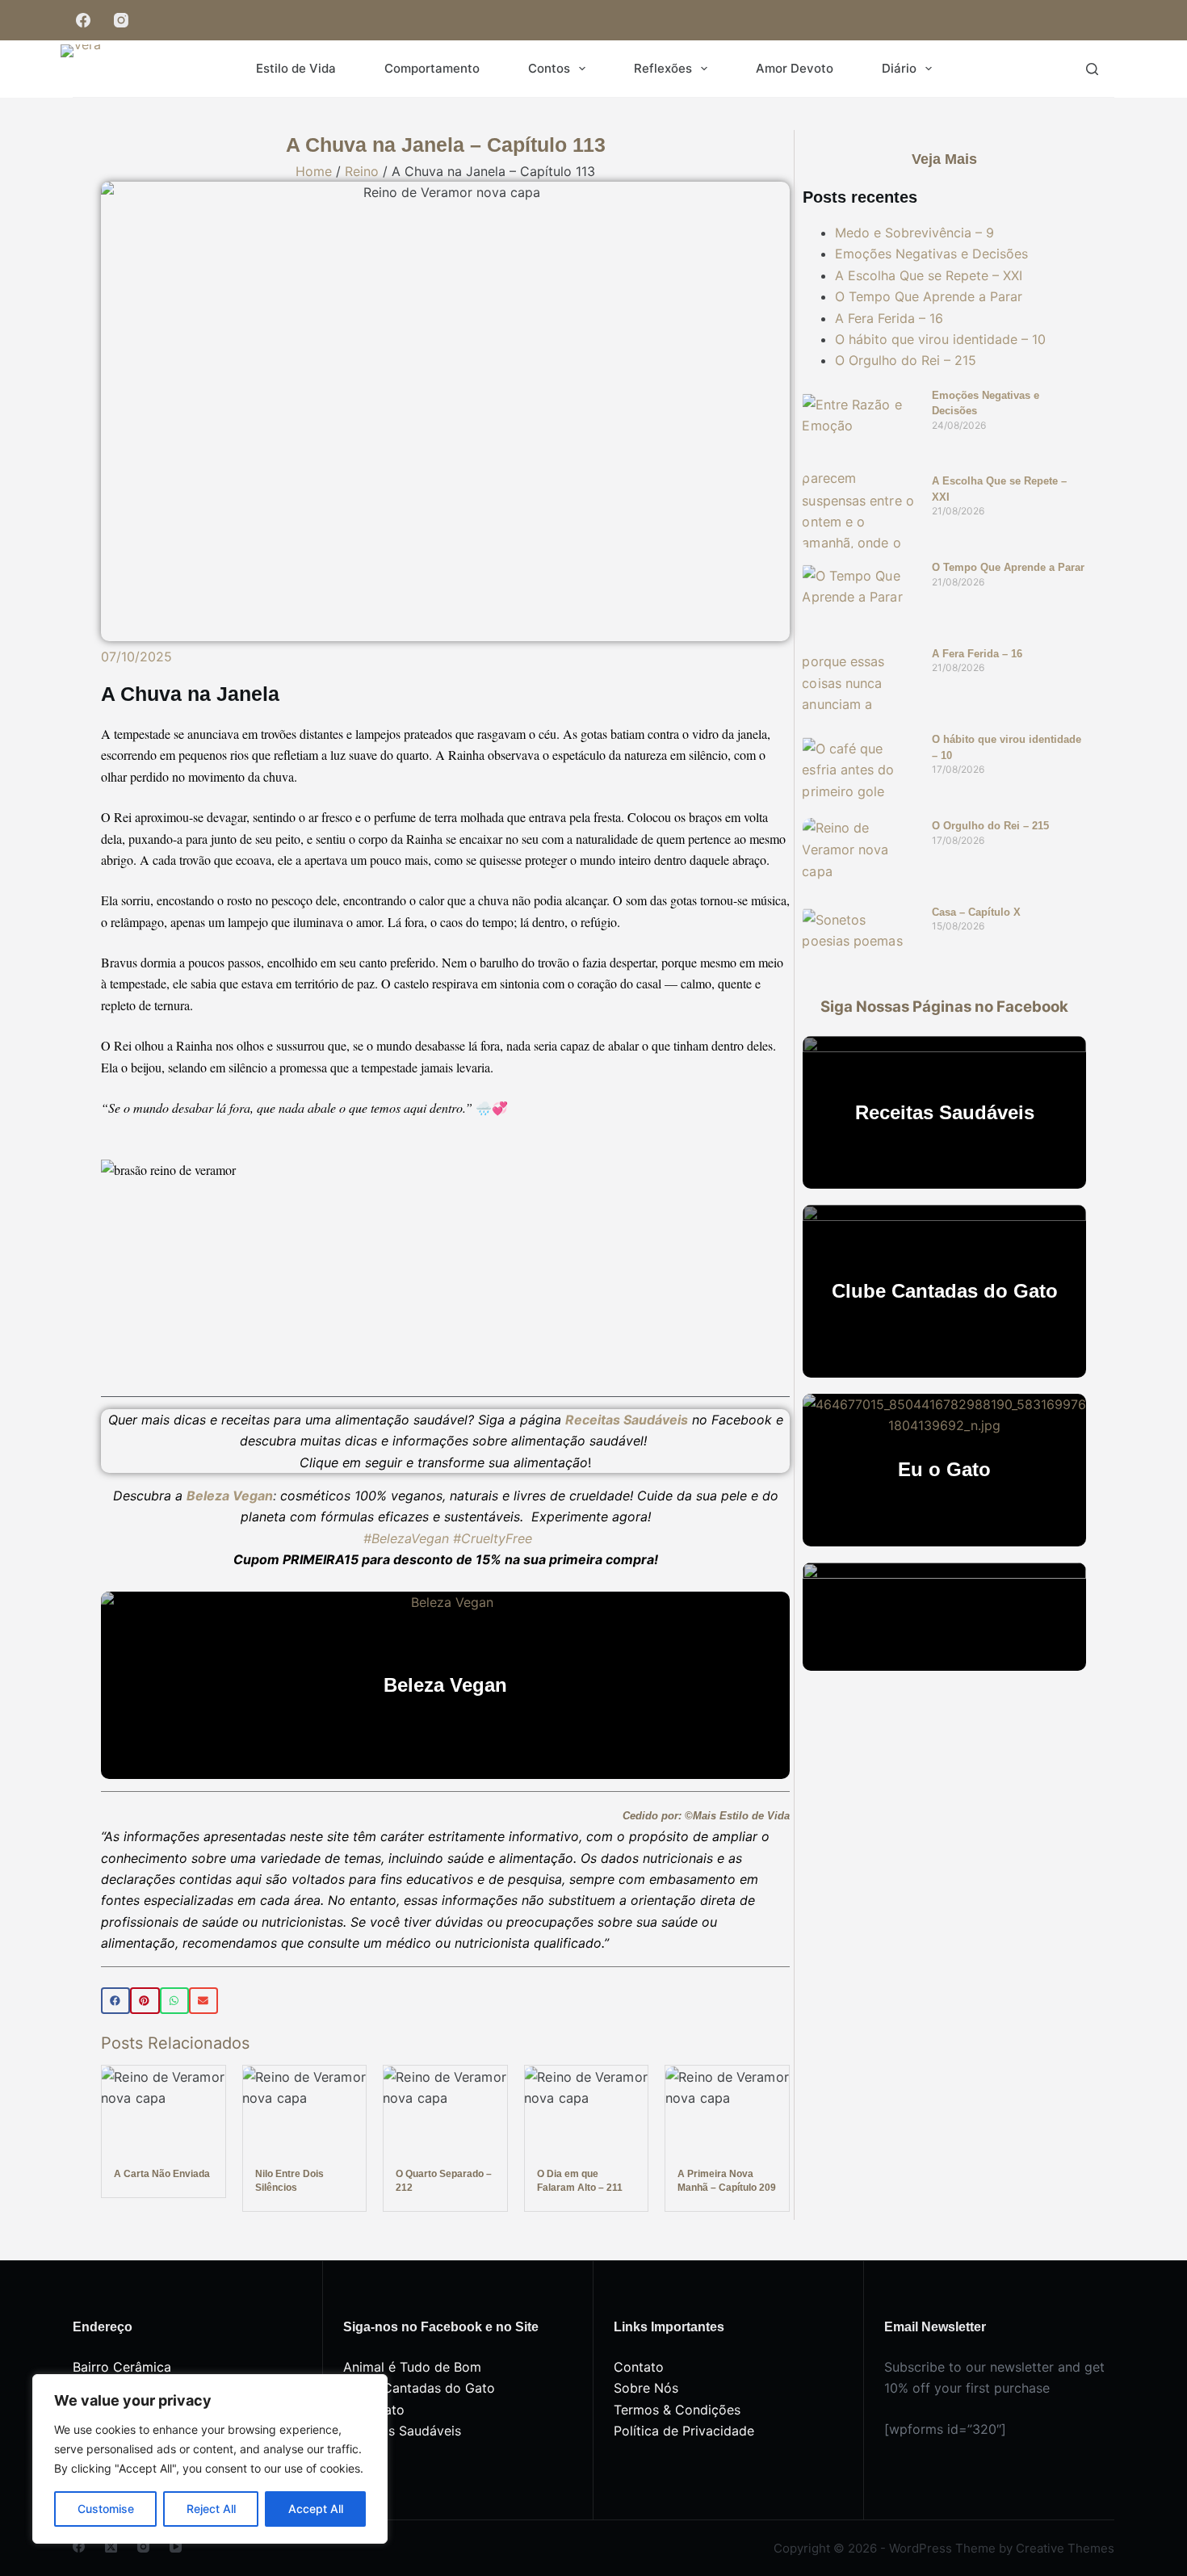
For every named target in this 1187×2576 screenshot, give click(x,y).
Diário (899, 68)
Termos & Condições (677, 2410)
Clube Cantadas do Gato (419, 2388)
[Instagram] (121, 21)
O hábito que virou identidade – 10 (940, 339)
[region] (210, 2459)
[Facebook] (83, 21)
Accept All (316, 2509)
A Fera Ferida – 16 (889, 318)
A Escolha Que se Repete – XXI (929, 275)
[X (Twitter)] (111, 2547)
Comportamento (432, 68)
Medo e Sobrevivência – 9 (914, 233)
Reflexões (663, 68)
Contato (639, 2367)
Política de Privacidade (684, 2431)
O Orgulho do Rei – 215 (906, 360)
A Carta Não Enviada (162, 2174)
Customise (106, 2509)
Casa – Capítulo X (976, 912)
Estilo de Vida (296, 68)
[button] (115, 2001)
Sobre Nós (646, 2388)
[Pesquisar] (1092, 69)
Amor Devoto (795, 68)
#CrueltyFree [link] (493, 1538)
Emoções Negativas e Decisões (931, 254)
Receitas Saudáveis (402, 2431)
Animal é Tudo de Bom (412, 2367)
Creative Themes (1065, 2548)
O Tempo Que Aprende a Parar (929, 296)
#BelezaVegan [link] (406, 1538)
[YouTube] (176, 2547)
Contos (549, 68)
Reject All (211, 2509)
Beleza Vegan (230, 1496)
